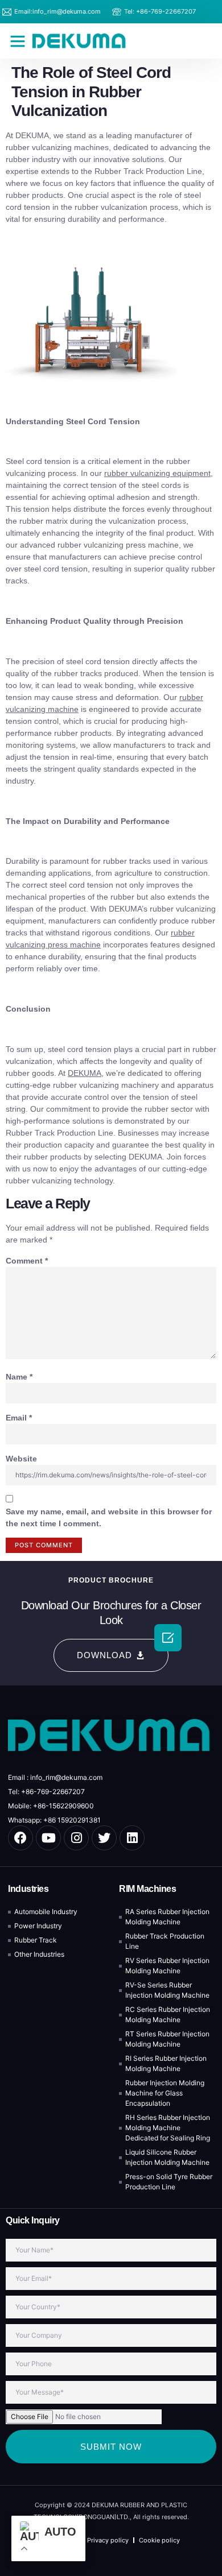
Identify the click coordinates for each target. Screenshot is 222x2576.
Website (21, 1459)
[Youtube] (48, 1838)
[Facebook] (20, 1838)
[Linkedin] (132, 1838)
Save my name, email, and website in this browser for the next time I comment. (109, 1517)
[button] (18, 41)
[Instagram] (76, 1838)
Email (19, 1418)
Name (19, 1377)
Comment (27, 1261)
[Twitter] (104, 1838)
